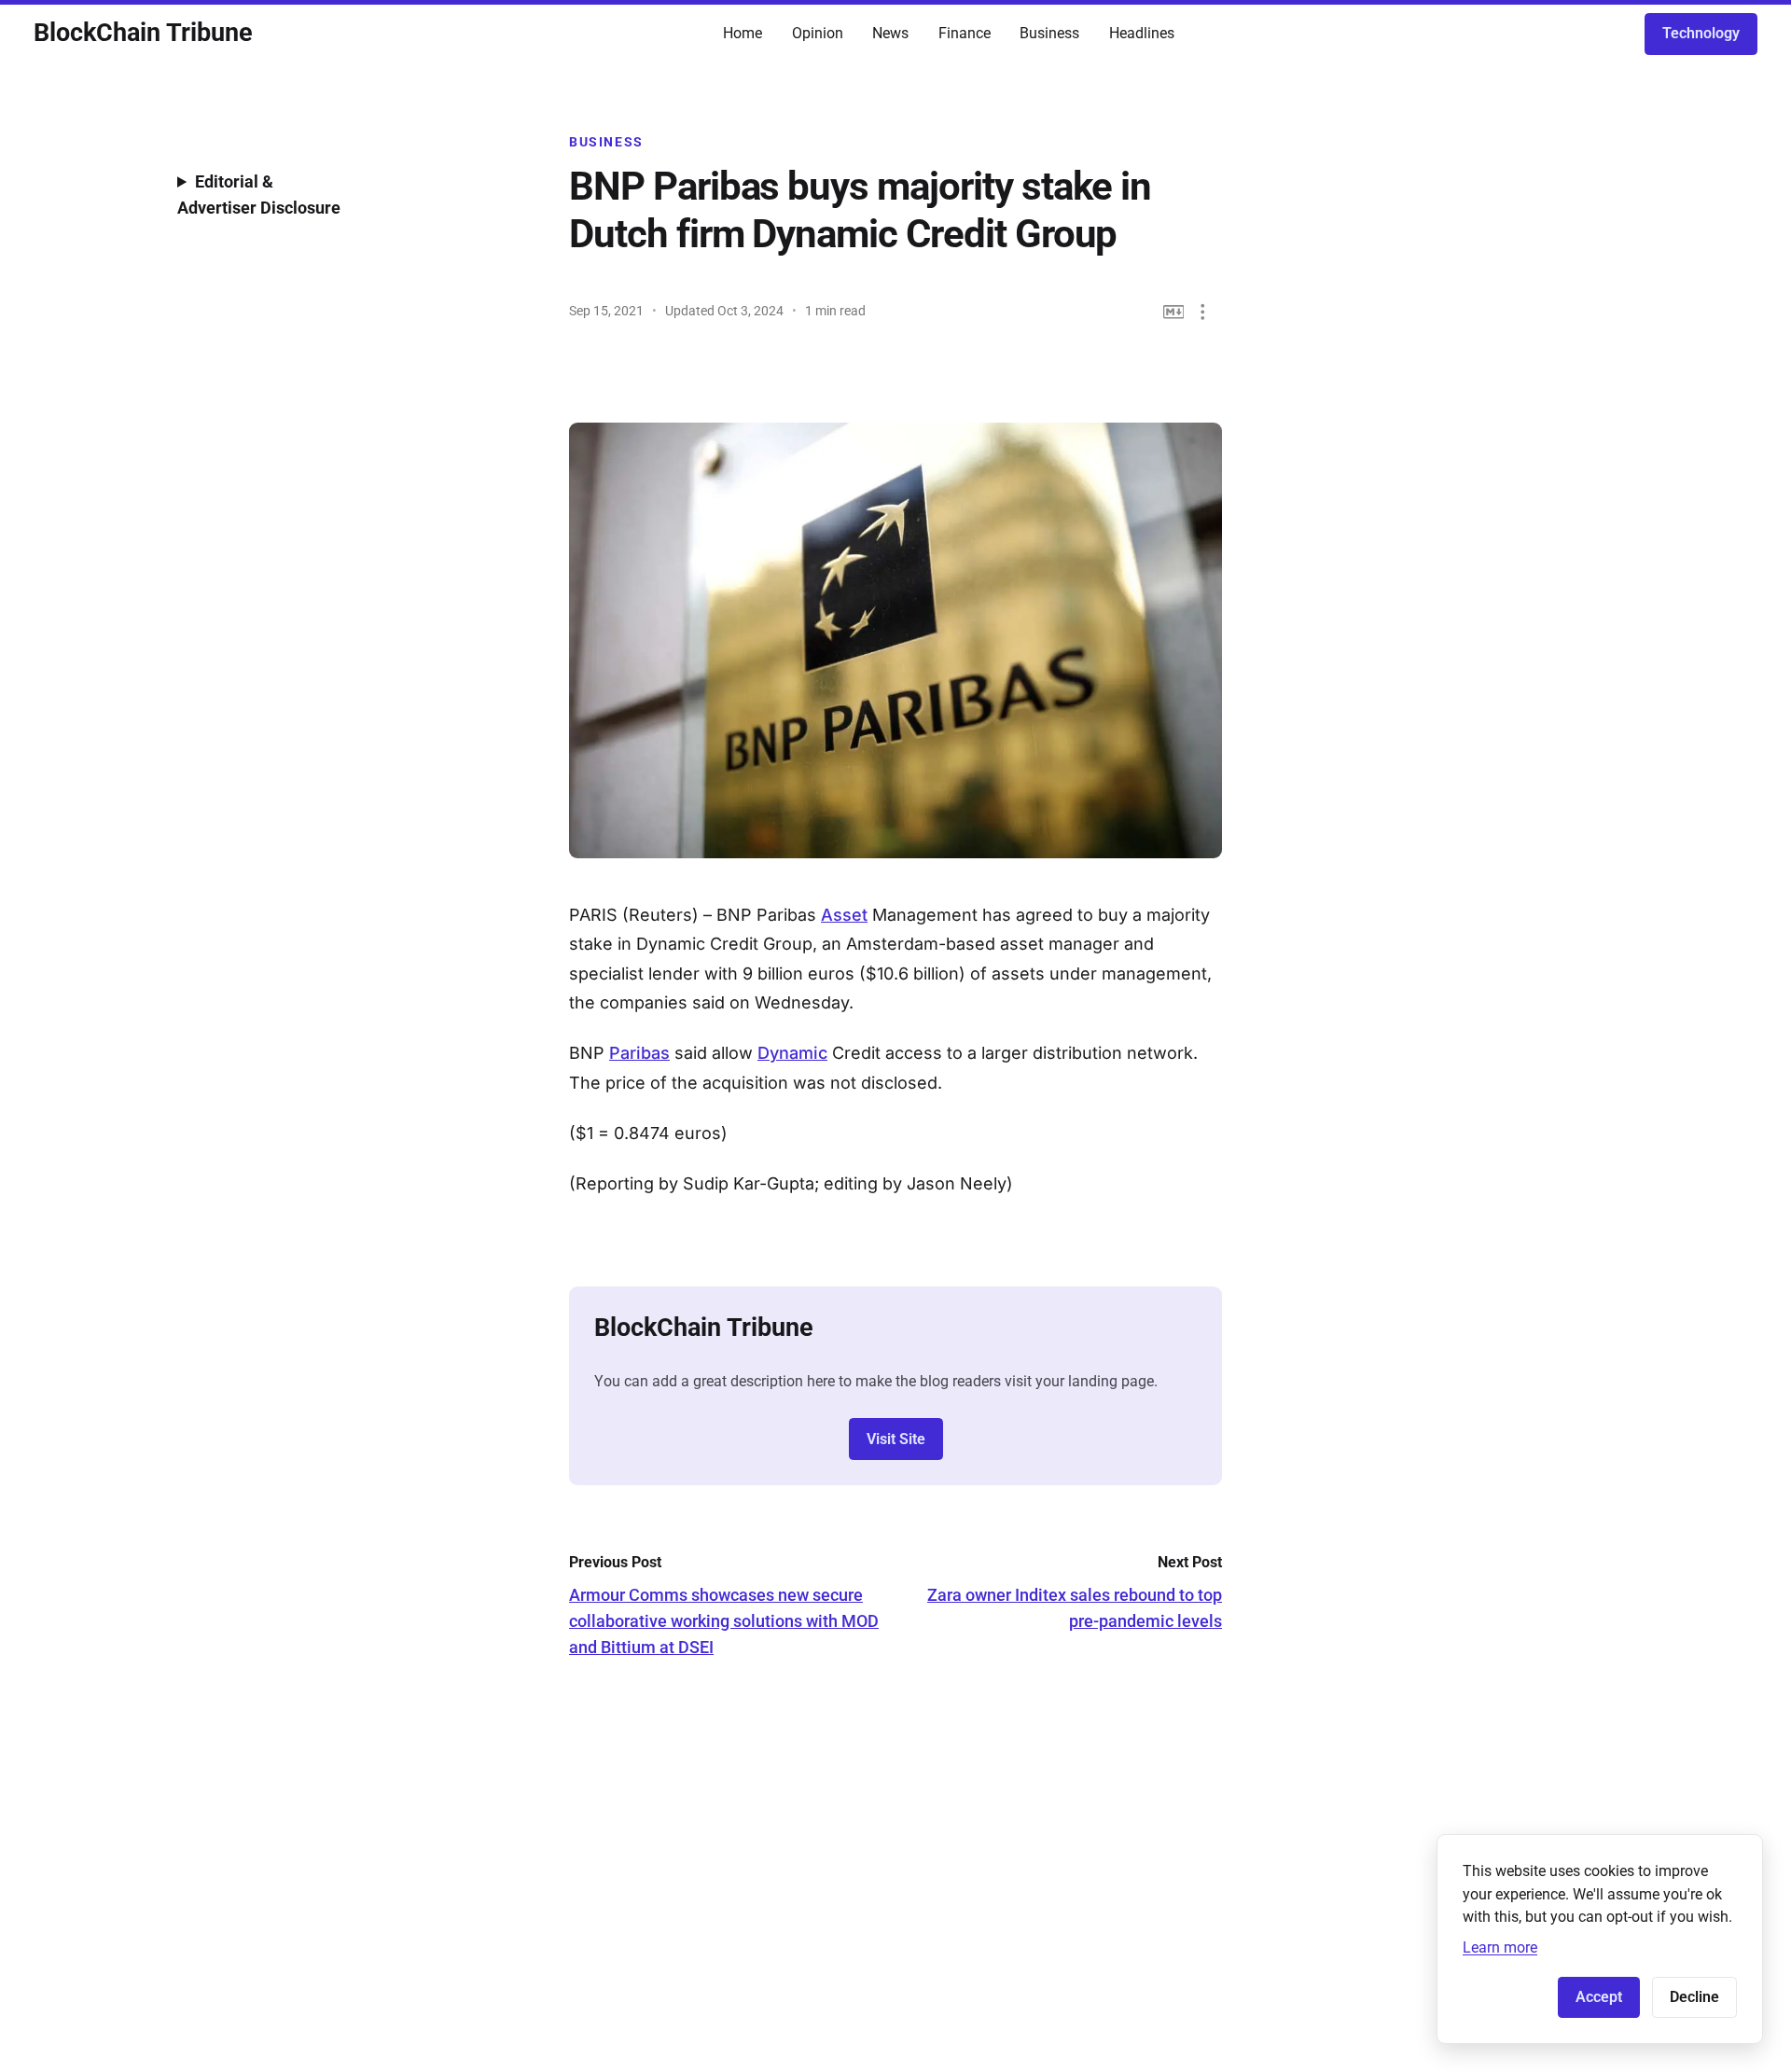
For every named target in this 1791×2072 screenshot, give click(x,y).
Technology (1701, 33)
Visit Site (896, 1439)
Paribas (639, 1053)
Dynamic (792, 1053)
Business (1049, 33)
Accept (1599, 1997)
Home (743, 33)
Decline (1694, 1997)
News (890, 33)
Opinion (818, 33)
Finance (965, 33)
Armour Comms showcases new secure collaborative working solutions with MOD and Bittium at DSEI (724, 1621)
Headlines (1142, 33)
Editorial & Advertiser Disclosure (259, 195)
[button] (1203, 312)
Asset (844, 915)
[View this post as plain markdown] (1174, 312)
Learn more (1500, 1947)
